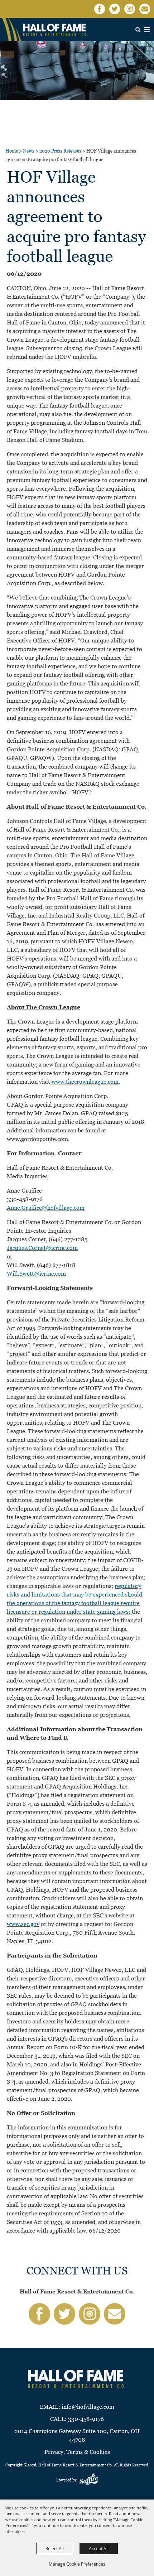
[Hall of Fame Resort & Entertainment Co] (56, 30)
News (29, 151)
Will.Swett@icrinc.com (36, 1274)
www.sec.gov (23, 1924)
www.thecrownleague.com (85, 1082)
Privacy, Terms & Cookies (77, 2452)
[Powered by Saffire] (89, 2480)
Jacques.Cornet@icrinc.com (42, 1248)
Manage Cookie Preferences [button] (77, 2564)
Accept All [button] (99, 2548)
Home (12, 151)
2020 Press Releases (60, 151)
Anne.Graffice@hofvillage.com (46, 1208)
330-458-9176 (86, 2419)
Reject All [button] (55, 2548)
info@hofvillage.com (88, 2407)
